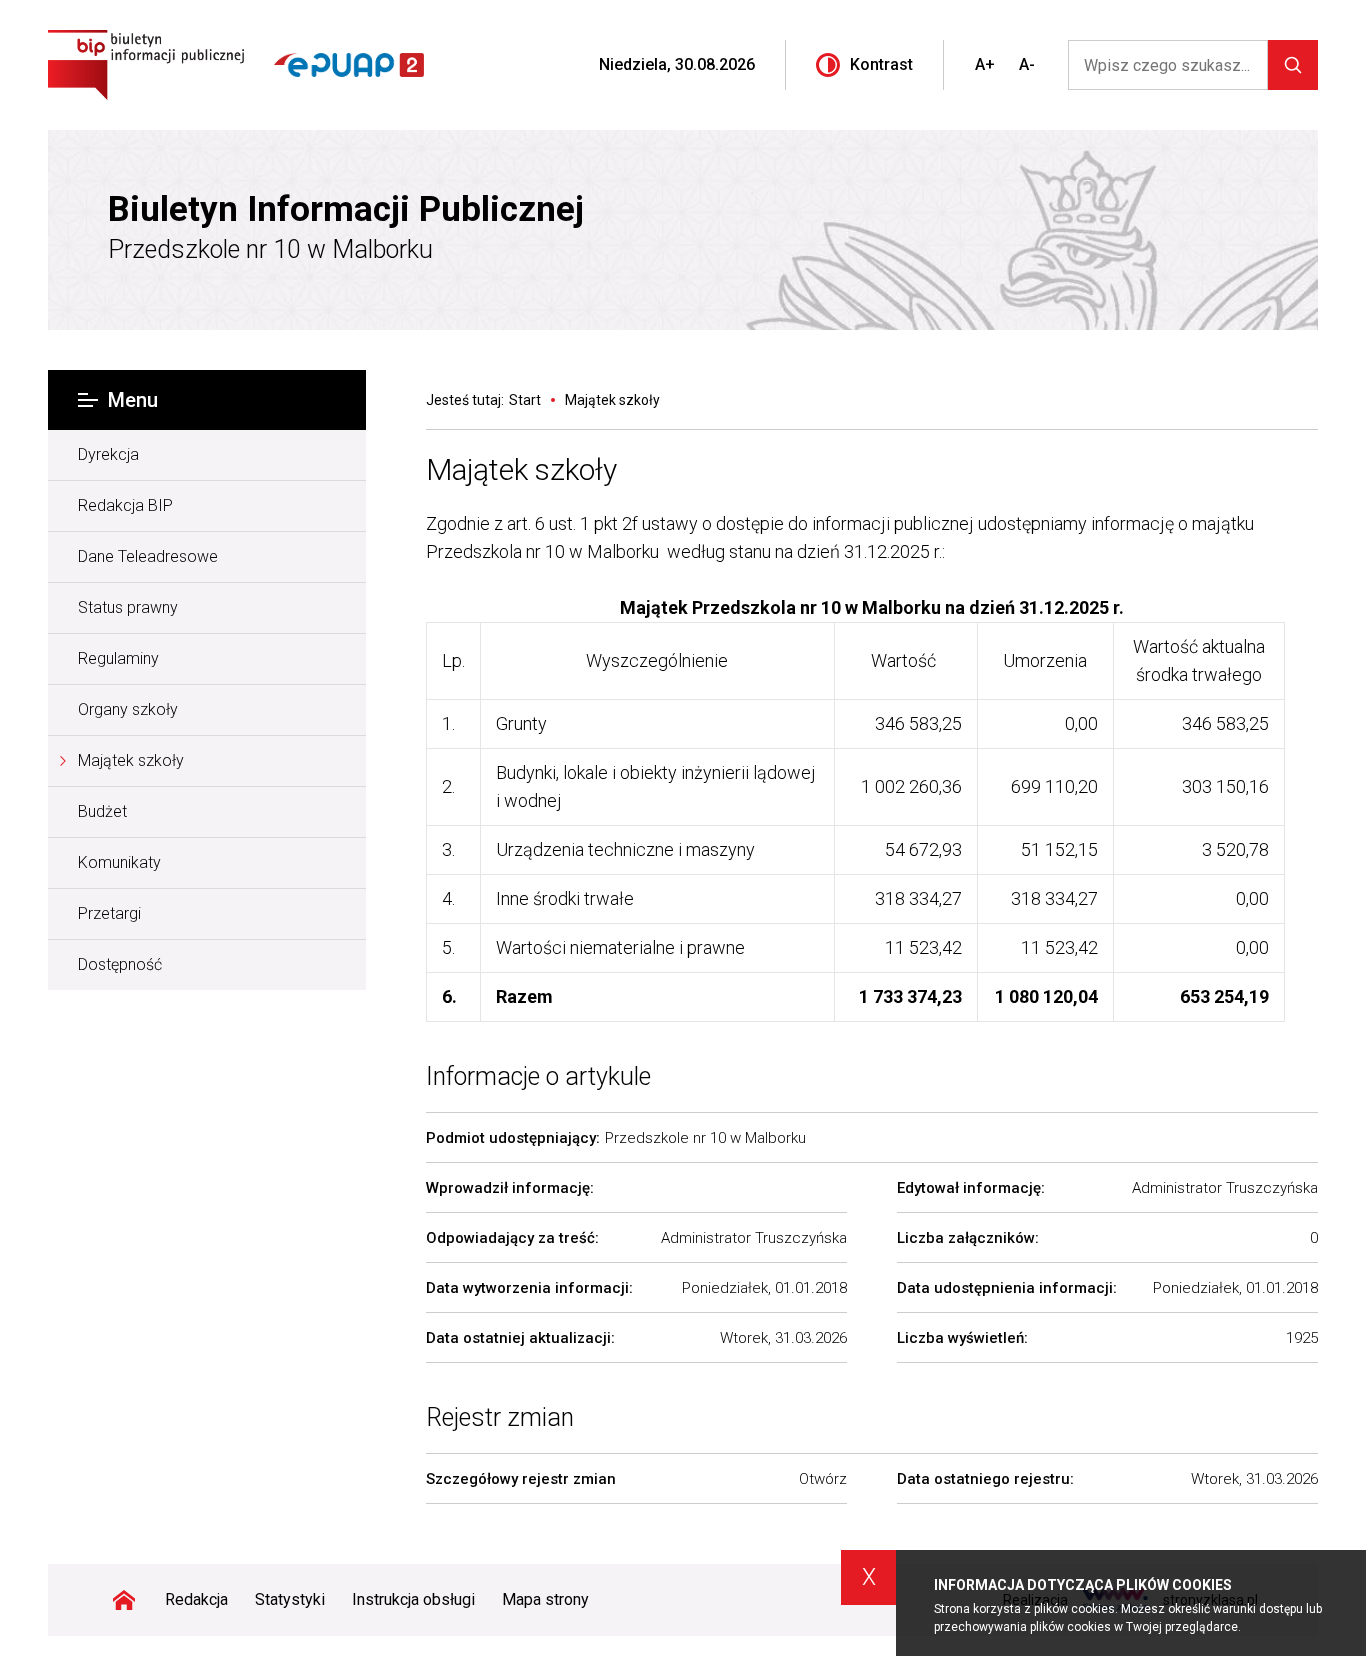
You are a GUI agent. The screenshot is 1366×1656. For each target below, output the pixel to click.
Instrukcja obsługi (413, 1599)
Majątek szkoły (131, 760)
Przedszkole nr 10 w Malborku (270, 249)
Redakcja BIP (125, 505)
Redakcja (196, 1599)
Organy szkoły (128, 709)
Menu (133, 400)
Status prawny (128, 607)
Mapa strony (545, 1599)
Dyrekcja (108, 454)
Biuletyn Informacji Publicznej (346, 210)
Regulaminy (118, 658)
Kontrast (881, 64)
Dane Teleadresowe (148, 556)
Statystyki (290, 1599)
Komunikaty (119, 862)
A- (1027, 64)
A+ (985, 64)
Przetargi (109, 913)
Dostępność (120, 964)
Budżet (102, 811)
